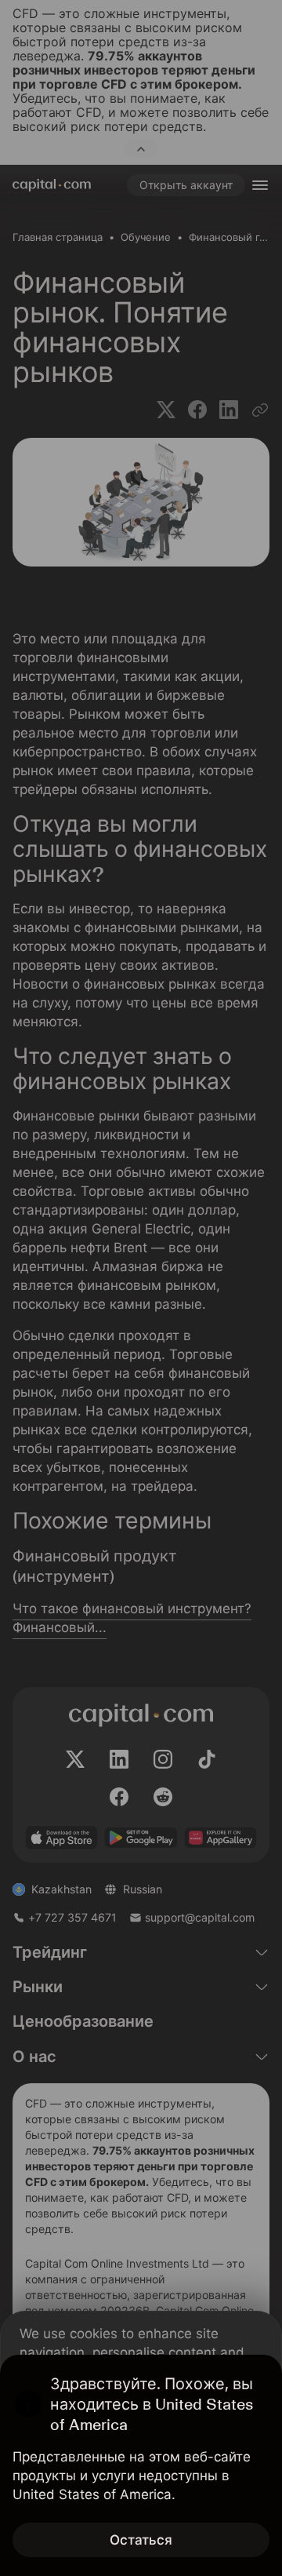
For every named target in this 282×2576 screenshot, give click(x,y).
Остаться (141, 2540)
